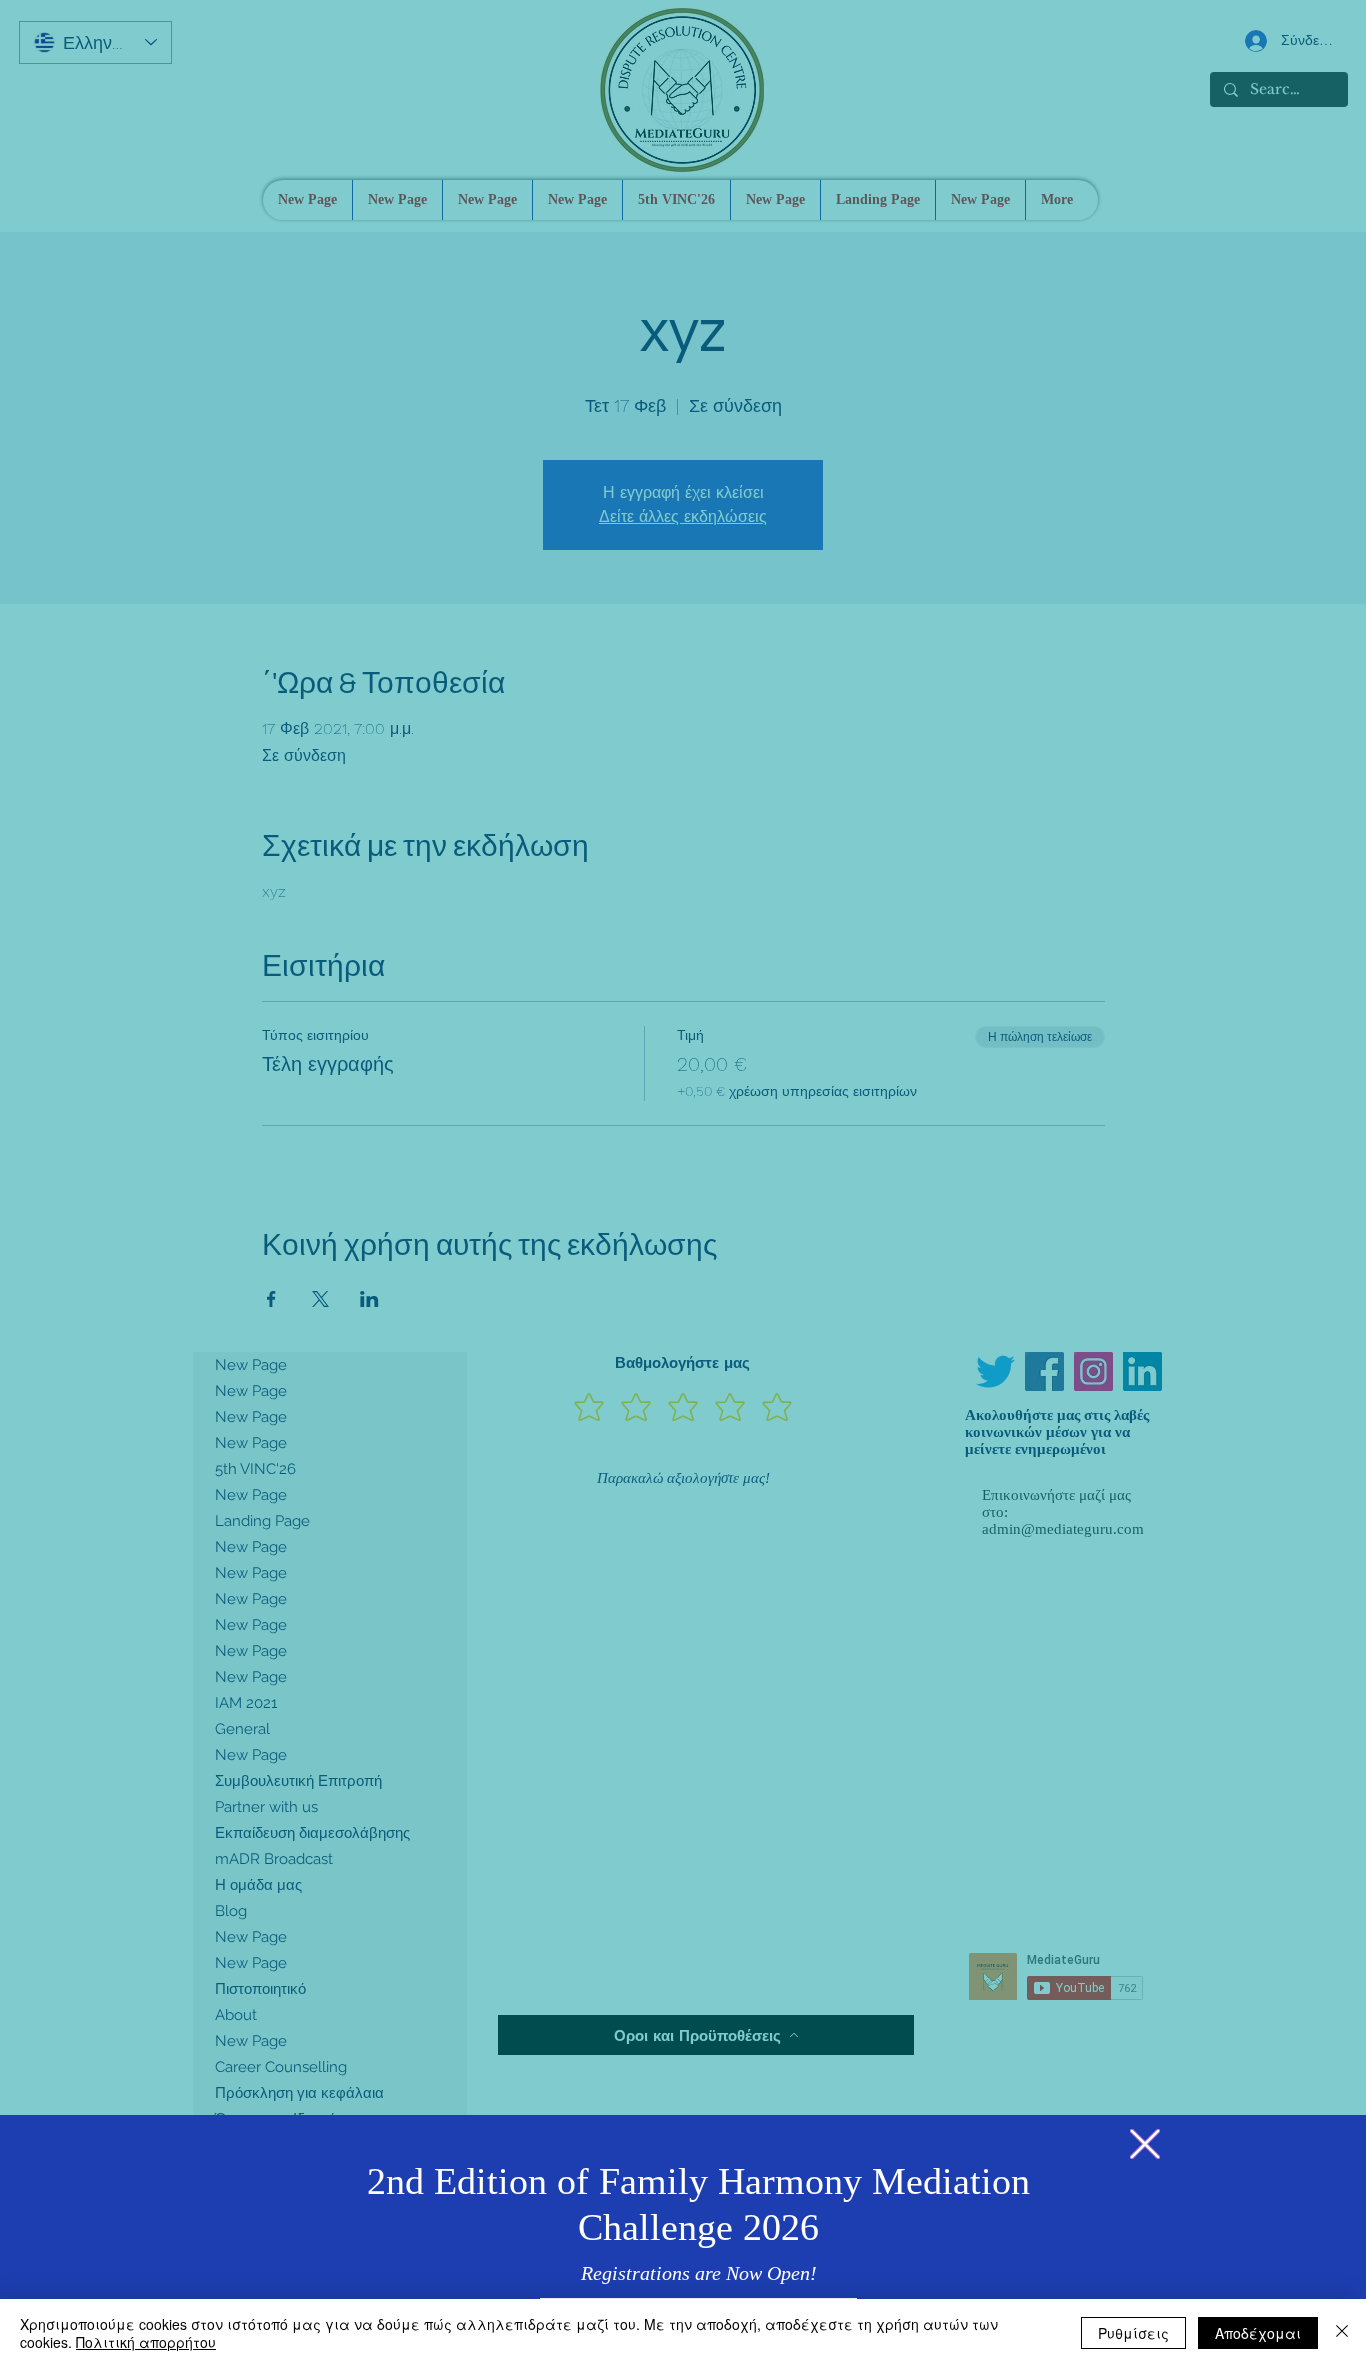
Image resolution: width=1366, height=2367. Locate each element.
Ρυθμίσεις (1133, 2333)
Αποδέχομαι (1258, 2333)
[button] (1145, 2144)
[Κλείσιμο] (1342, 2333)
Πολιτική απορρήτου (146, 2342)
